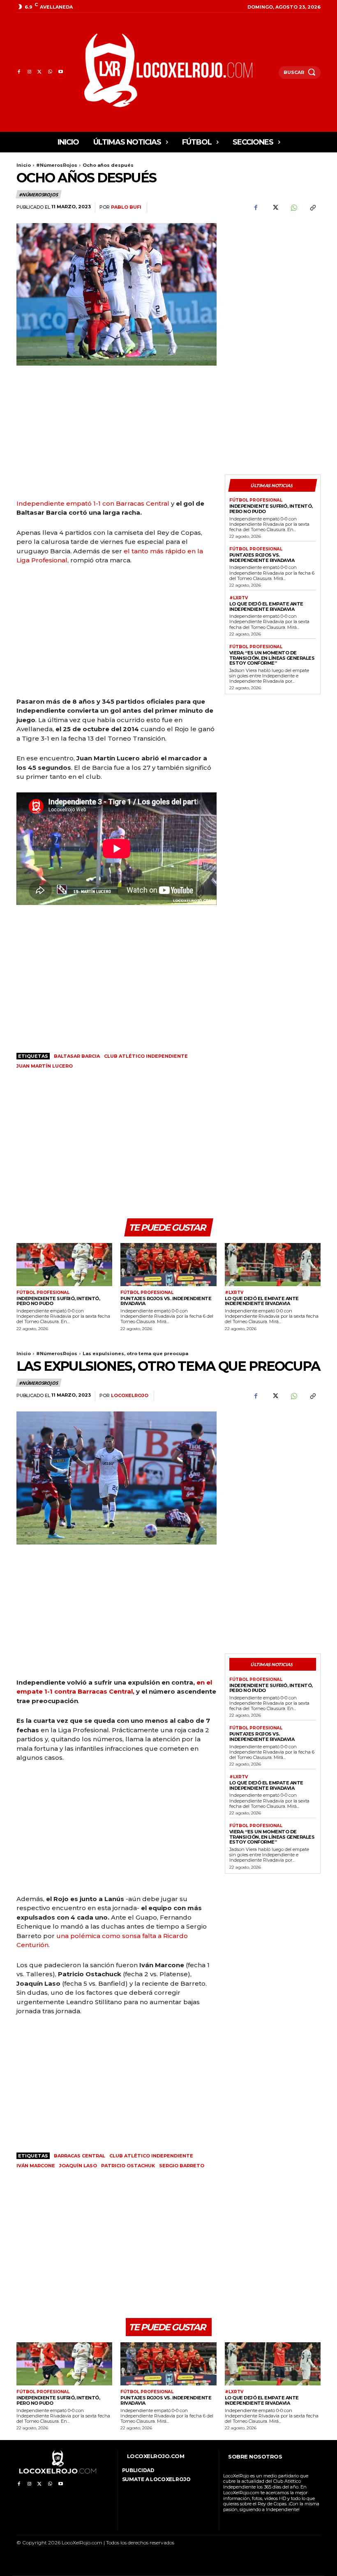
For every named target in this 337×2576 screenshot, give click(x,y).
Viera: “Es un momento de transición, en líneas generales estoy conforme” (272, 658)
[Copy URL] (312, 208)
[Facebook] (19, 72)
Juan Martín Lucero (45, 1066)
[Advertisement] (273, 268)
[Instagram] (29, 72)
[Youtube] (61, 72)
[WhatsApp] (50, 72)
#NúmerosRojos (57, 165)
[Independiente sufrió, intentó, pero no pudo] (64, 1265)
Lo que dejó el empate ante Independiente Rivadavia (266, 607)
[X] (40, 72)
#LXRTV (239, 598)
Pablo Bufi (126, 207)
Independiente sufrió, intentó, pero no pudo (271, 509)
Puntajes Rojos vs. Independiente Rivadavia (262, 558)
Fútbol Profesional (256, 500)
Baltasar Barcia (77, 1056)
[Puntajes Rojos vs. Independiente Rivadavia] (168, 1265)
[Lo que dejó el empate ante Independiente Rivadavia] (273, 1265)
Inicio (24, 165)
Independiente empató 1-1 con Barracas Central (93, 503)
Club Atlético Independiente (146, 1056)
